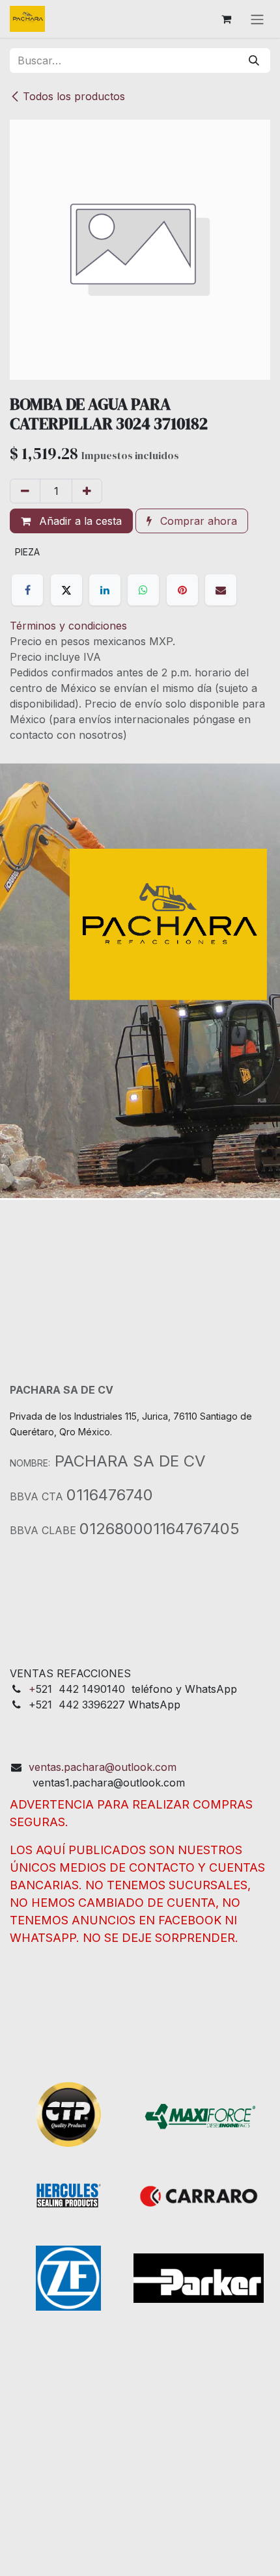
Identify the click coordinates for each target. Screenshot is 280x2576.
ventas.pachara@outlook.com (103, 1767)
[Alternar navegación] (257, 19)
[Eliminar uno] (25, 491)
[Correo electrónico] (221, 590)
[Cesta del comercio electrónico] (226, 19)
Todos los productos (74, 96)
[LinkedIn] (105, 590)
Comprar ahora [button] (197, 521)
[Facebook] (27, 590)
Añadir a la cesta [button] (79, 521)
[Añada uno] (87, 491)
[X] (66, 590)
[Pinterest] (182, 590)
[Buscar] (254, 60)
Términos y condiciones (68, 626)
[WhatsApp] (143, 590)
